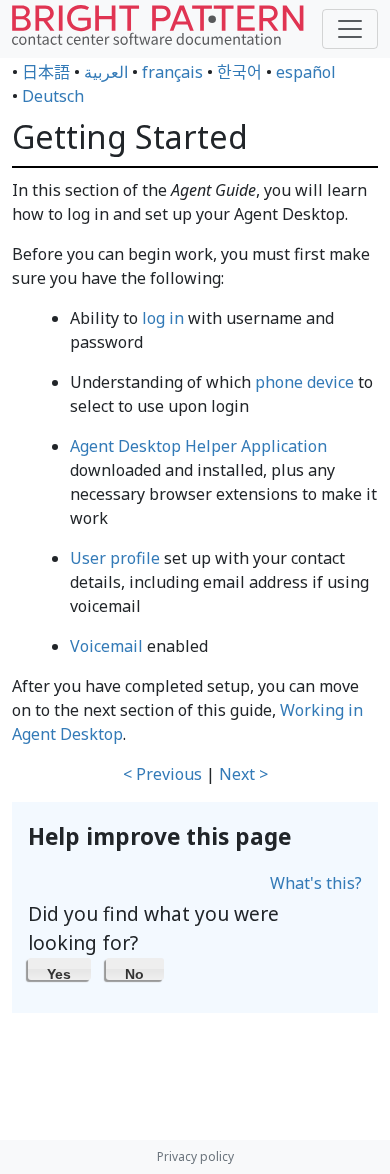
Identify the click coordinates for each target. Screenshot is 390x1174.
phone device (304, 382)
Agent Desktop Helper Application (198, 446)
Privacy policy (195, 1156)
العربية (106, 72)
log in (163, 318)
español (306, 72)
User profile (115, 558)
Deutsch (53, 96)
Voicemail (106, 646)
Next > (243, 774)
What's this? (316, 883)
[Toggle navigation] (350, 29)
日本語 (46, 72)
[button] (59, 969)
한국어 (239, 72)
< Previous (162, 774)
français (172, 72)
